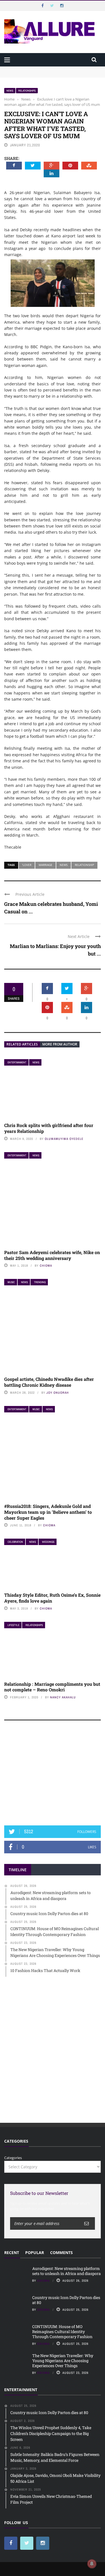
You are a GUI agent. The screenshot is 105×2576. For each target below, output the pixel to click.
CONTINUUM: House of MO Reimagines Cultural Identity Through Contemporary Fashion (62, 2332)
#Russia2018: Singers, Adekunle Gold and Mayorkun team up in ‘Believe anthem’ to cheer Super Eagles (48, 1512)
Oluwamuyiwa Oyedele (64, 1139)
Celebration (15, 1542)
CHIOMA (46, 1266)
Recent (12, 2252)
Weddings (48, 1542)
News (10, 91)
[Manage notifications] (92, 2564)
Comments (61, 2252)
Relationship (84, 865)
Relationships (27, 91)
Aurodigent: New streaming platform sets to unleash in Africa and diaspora (66, 2271)
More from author (60, 1044)
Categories (13, 2158)
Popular (35, 2252)
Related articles (22, 1044)
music (11, 1282)
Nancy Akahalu (63, 1697)
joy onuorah (58, 1393)
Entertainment (17, 1062)
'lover (27, 865)
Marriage (46, 865)
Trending (40, 1282)
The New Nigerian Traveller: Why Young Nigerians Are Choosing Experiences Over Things (63, 2361)
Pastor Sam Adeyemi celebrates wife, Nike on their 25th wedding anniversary (52, 1255)
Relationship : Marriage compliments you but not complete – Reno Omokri (52, 1687)
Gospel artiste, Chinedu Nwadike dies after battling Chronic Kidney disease (49, 1382)
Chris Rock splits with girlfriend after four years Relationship (49, 1128)
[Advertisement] (53, 1775)
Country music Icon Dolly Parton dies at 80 (66, 2300)
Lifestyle (13, 1625)
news (64, 865)
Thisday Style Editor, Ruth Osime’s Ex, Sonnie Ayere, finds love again (52, 1598)
